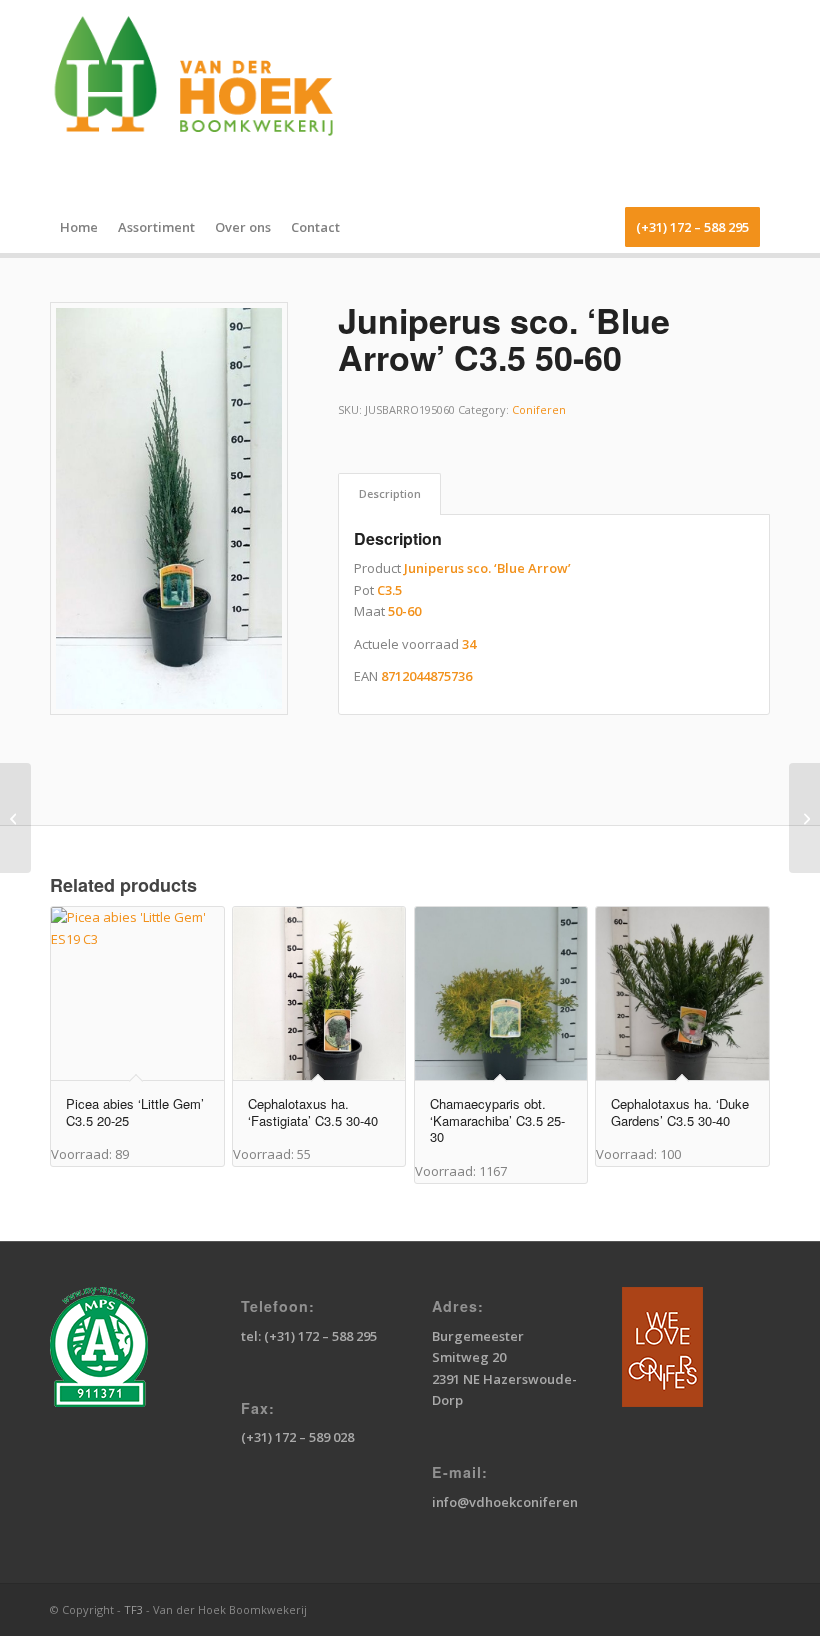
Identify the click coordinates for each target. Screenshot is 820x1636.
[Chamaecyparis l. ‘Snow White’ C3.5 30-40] (15, 818)
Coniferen (539, 409)
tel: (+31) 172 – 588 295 (309, 1336)
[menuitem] (79, 227)
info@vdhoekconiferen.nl (512, 1502)
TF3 (133, 1609)
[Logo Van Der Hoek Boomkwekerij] (204, 101)
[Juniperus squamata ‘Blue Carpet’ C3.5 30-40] (804, 818)
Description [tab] (390, 493)
